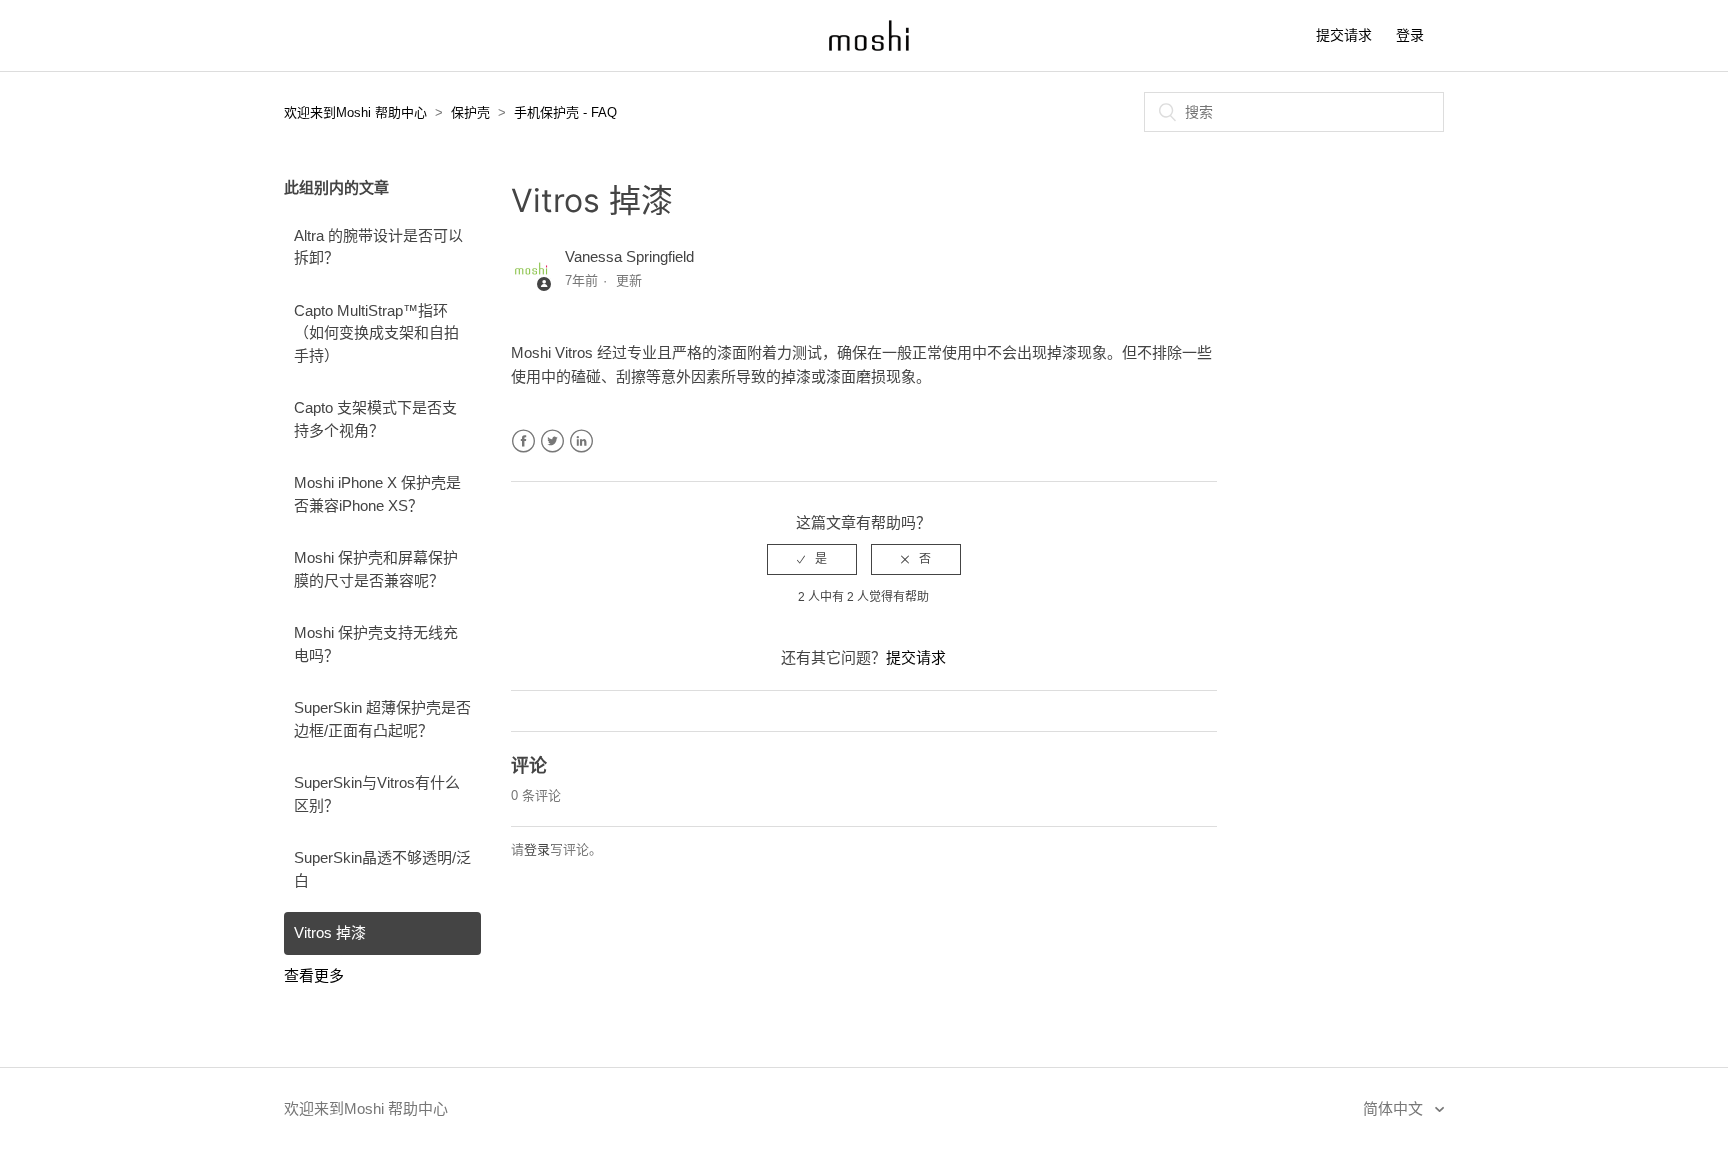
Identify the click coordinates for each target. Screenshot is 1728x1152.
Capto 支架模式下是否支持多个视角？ (375, 419)
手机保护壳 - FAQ (565, 112)
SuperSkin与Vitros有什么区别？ (377, 794)
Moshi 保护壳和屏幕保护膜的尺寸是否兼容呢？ (376, 569)
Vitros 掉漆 (330, 932)
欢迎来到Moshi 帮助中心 (355, 112)
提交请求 (1344, 35)
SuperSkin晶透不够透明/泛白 (382, 869)
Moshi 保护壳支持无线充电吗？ (376, 644)
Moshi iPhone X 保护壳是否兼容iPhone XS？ (377, 494)
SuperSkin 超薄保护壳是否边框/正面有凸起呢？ (382, 719)
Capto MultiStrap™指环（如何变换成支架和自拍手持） (376, 333)
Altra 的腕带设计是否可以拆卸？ (378, 247)
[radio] (812, 559)
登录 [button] (1410, 35)
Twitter (552, 441)
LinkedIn (581, 441)
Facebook (523, 441)
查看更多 (314, 975)
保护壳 (470, 112)
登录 (537, 849)
